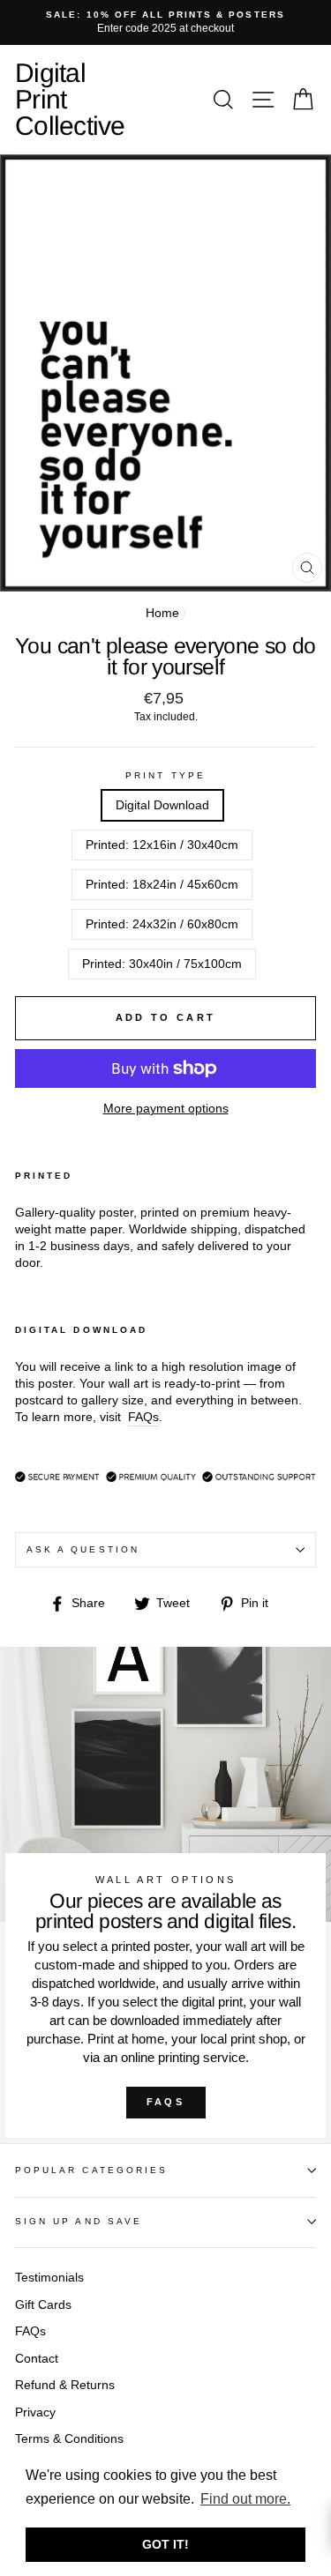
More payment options (166, 1109)
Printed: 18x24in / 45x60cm (162, 885)
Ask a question (83, 1549)
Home (162, 613)
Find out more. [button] (245, 2499)
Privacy (35, 2412)
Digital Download (162, 805)
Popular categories (91, 2170)
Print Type (165, 775)
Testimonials (49, 2278)
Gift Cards (43, 2305)
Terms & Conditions (69, 2439)
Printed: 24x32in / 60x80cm (162, 924)
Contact (37, 2359)
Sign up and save (79, 2221)
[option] (165, 22)
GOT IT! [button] (165, 2544)
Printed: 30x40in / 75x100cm (162, 964)
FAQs (165, 2102)
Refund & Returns (65, 2385)
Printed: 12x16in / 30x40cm (162, 845)
